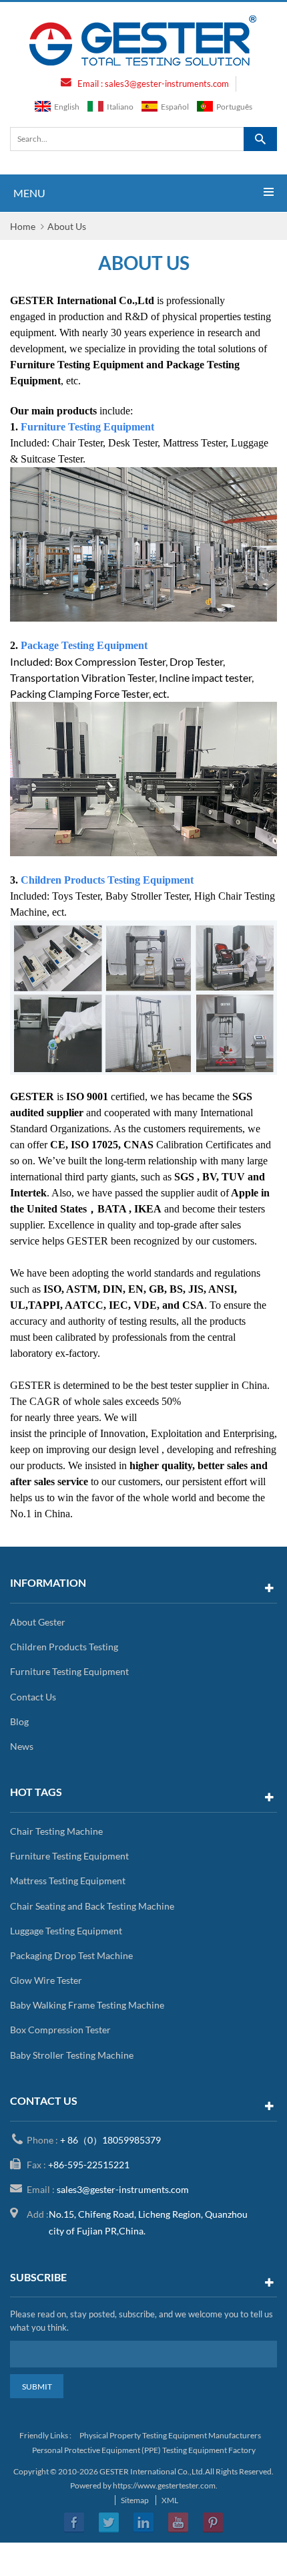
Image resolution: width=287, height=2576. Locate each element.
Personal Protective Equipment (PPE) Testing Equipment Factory (144, 2450)
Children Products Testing (64, 1647)
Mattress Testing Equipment (68, 1881)
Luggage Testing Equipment (66, 1931)
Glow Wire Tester (46, 1980)
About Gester (38, 1622)
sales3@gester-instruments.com (167, 84)
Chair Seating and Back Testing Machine (92, 1906)
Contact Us (33, 1697)
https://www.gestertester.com (164, 2485)
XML (170, 2500)
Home (23, 226)
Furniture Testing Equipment (69, 1671)
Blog (19, 1721)
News (22, 1746)
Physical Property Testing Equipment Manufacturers (170, 2435)
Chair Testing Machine (56, 1831)
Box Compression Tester (60, 2030)
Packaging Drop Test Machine (71, 1955)
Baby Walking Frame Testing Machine (87, 2005)
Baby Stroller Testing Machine (72, 2055)
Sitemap (135, 2500)
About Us (67, 226)
